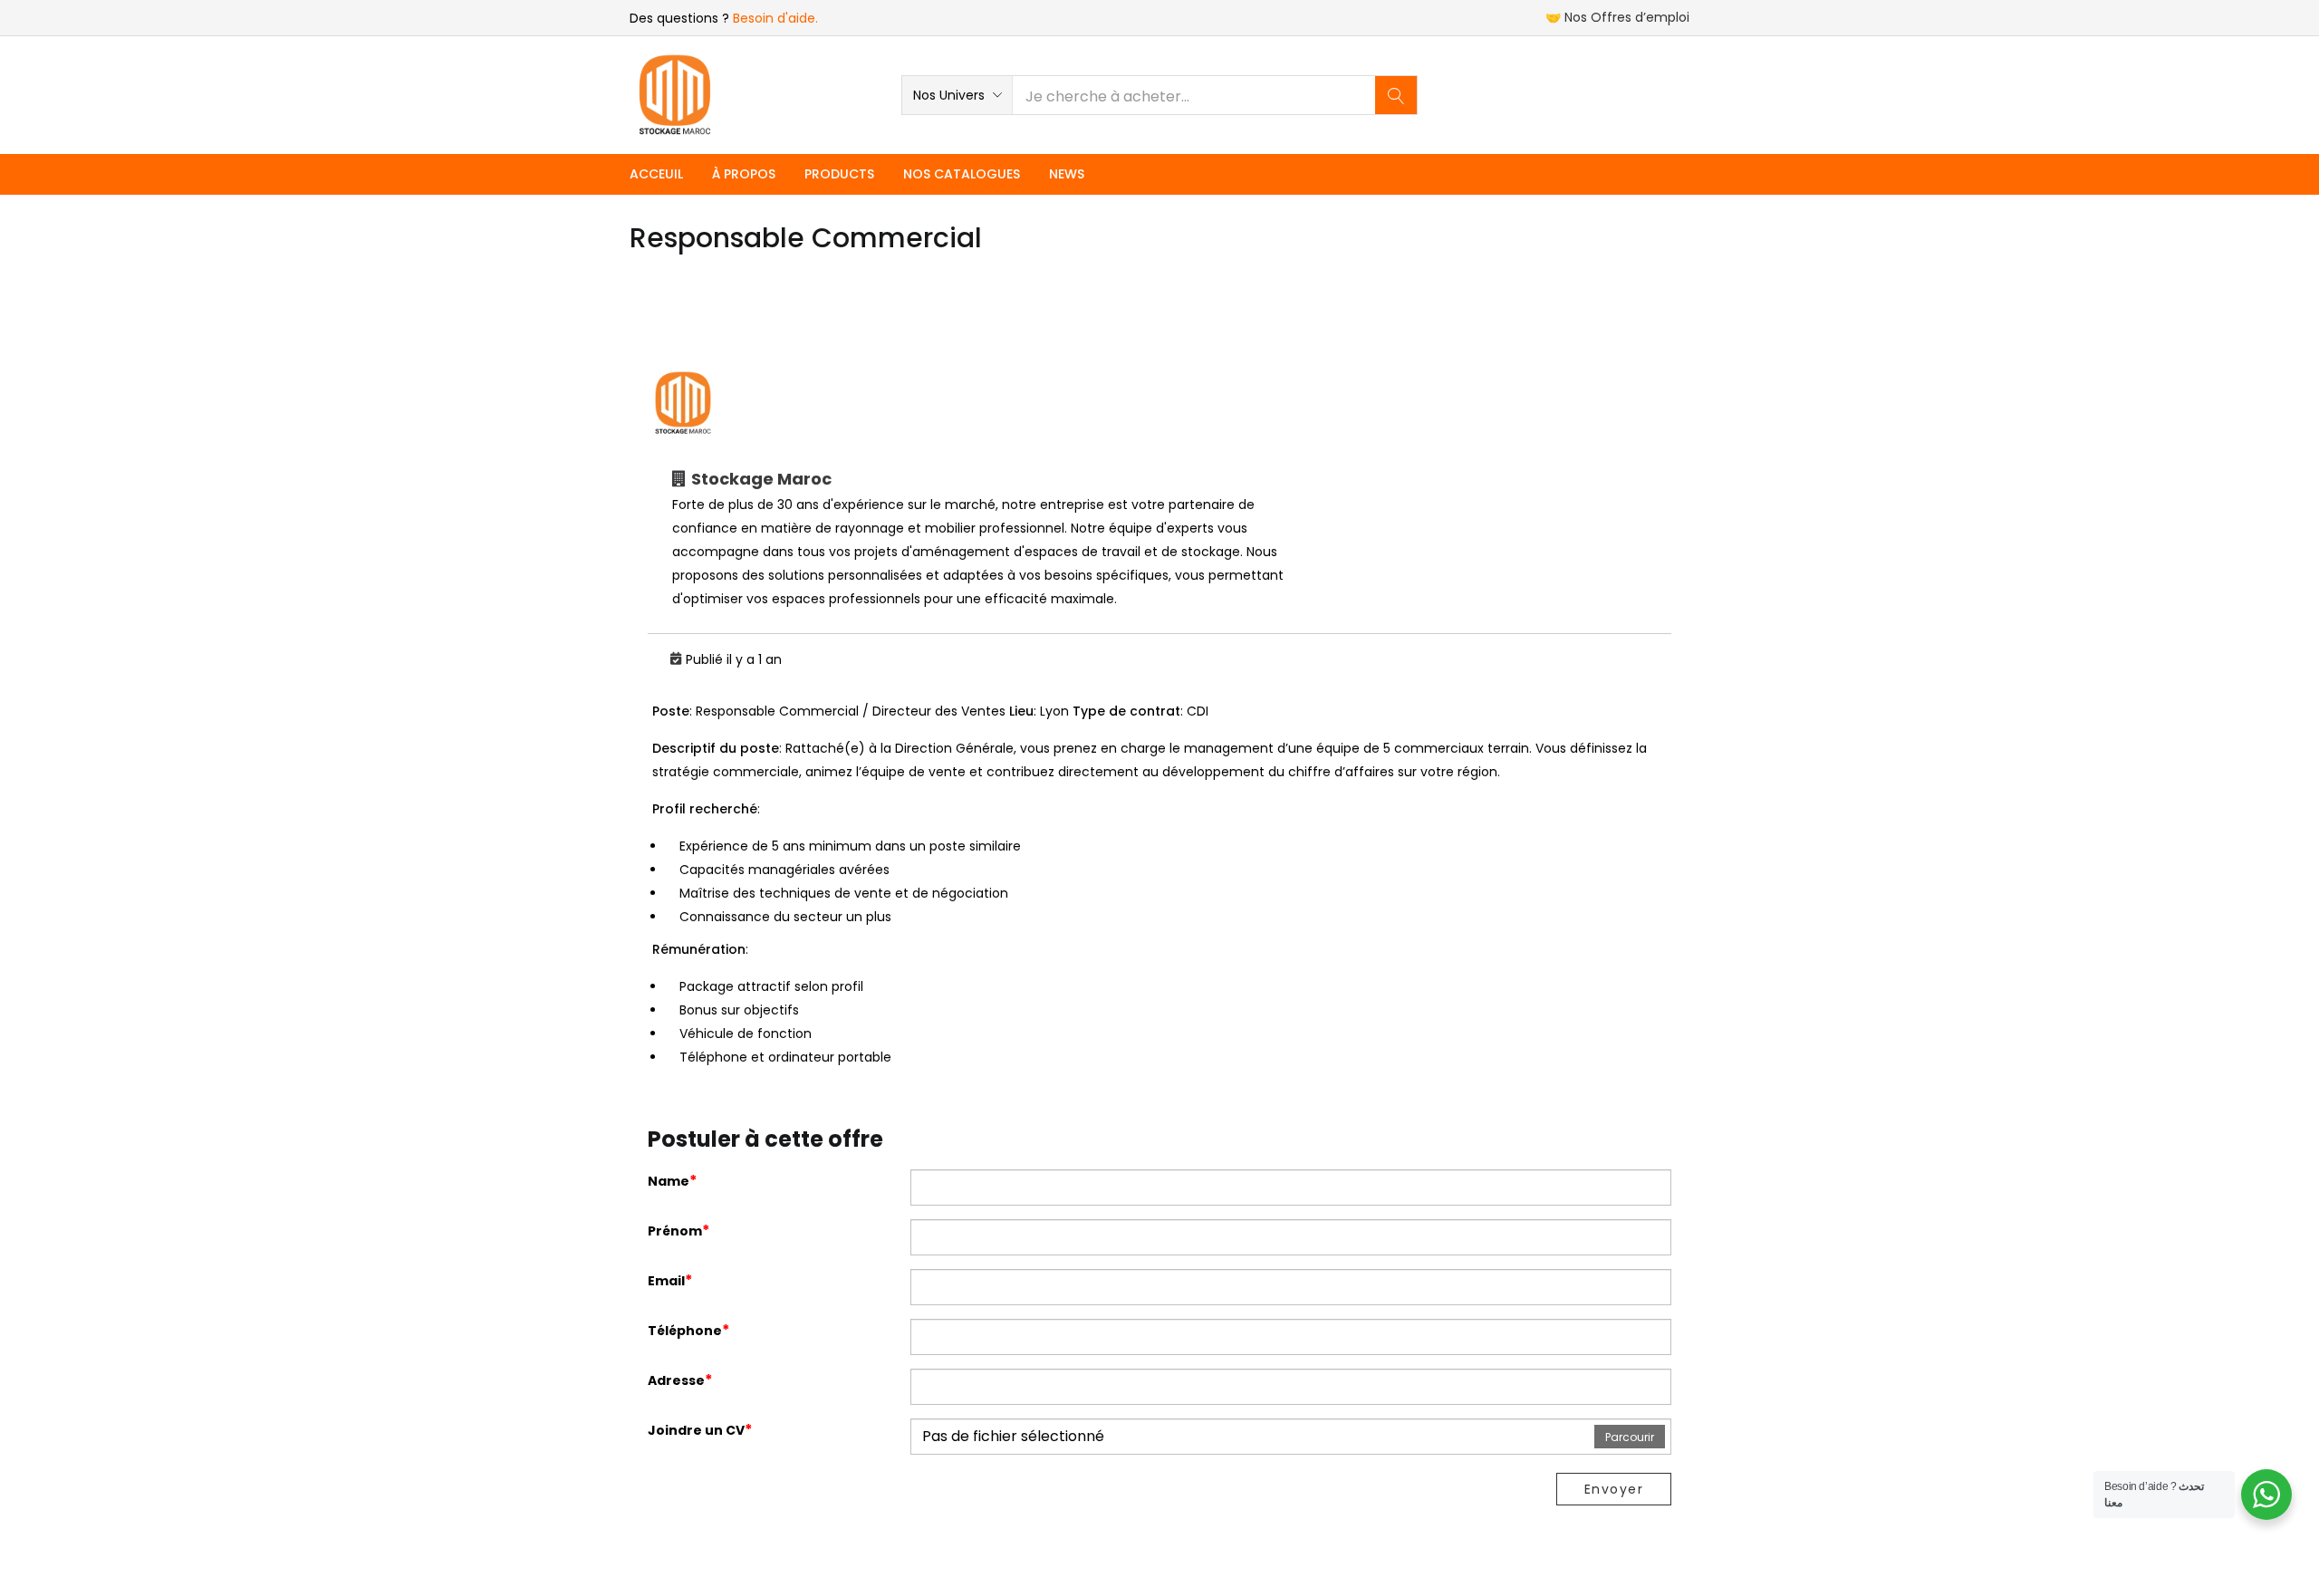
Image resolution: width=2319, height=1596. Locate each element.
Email (670, 1280)
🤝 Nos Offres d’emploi (1617, 17)
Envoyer (1614, 1489)
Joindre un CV (700, 1430)
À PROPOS (744, 174)
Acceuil (656, 174)
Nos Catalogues (962, 174)
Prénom (679, 1231)
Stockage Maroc (761, 479)
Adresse (680, 1380)
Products (839, 174)
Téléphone (689, 1330)
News (1067, 174)
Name (673, 1181)
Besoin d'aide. (775, 18)
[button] (957, 95)
